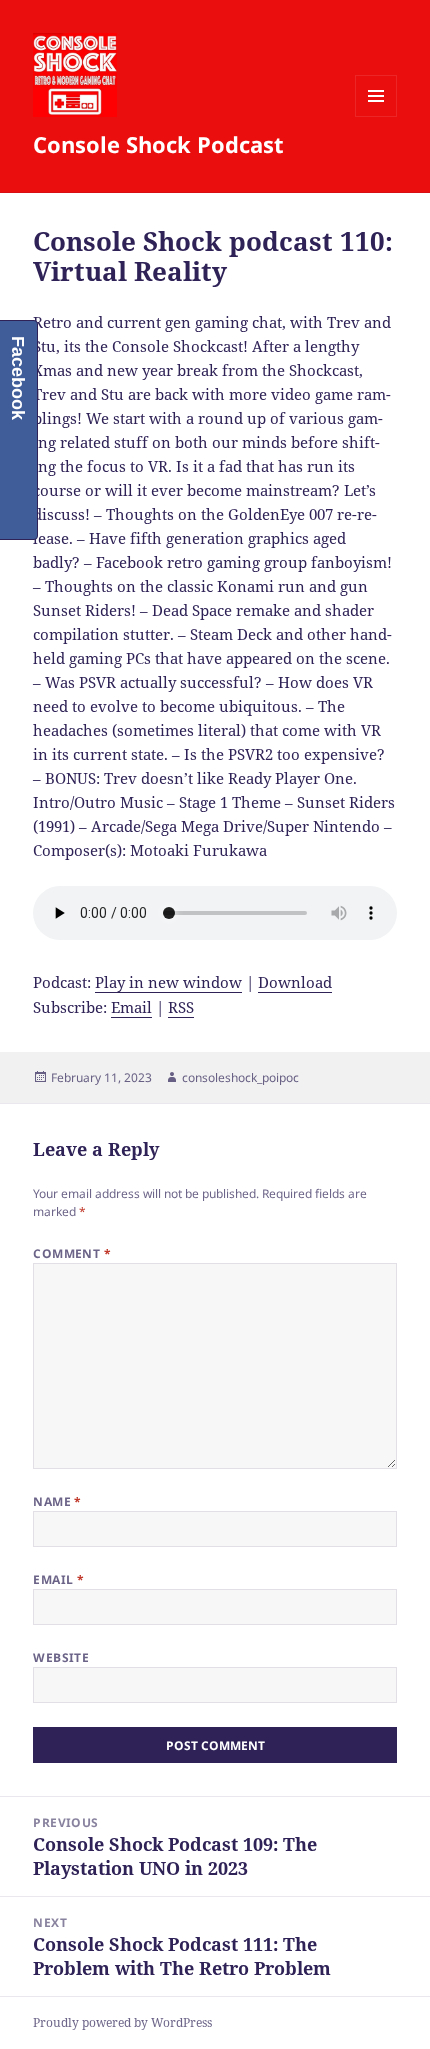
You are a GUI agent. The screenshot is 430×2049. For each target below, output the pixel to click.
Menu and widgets (376, 116)
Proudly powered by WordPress (122, 2022)
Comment (72, 1253)
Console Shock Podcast (158, 144)
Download (295, 982)
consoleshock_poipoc (240, 1077)
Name (57, 1501)
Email (131, 1007)
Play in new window (168, 982)
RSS (181, 1007)
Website (61, 1657)
